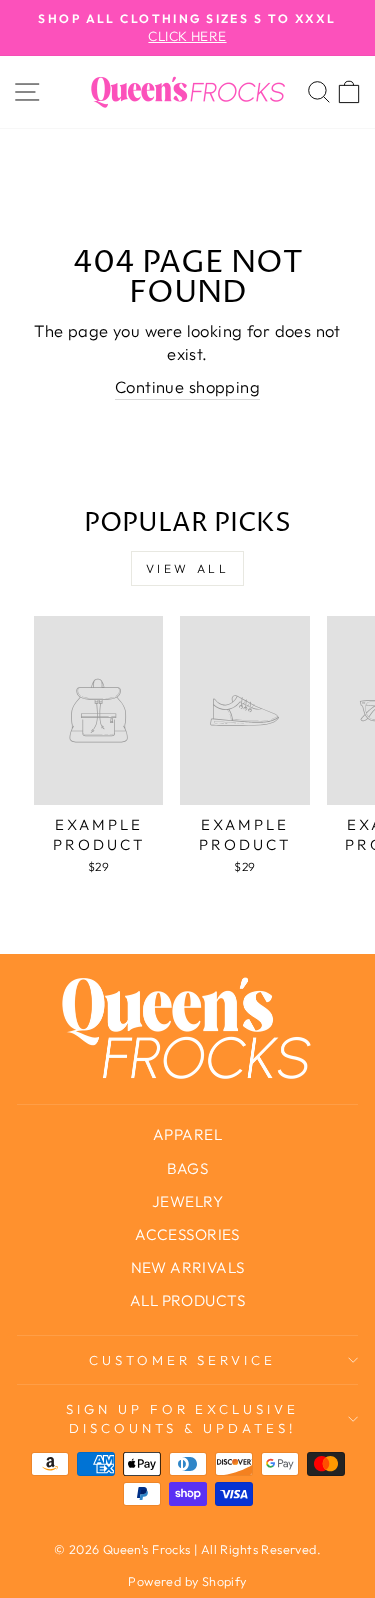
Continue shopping (187, 386)
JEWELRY (187, 1201)
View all (188, 568)
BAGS (188, 1168)
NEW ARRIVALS (188, 1267)
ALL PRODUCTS (187, 1300)
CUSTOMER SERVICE (183, 1360)
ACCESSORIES (187, 1234)
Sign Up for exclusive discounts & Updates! (182, 1418)
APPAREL (187, 1134)
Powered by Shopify (187, 1581)
